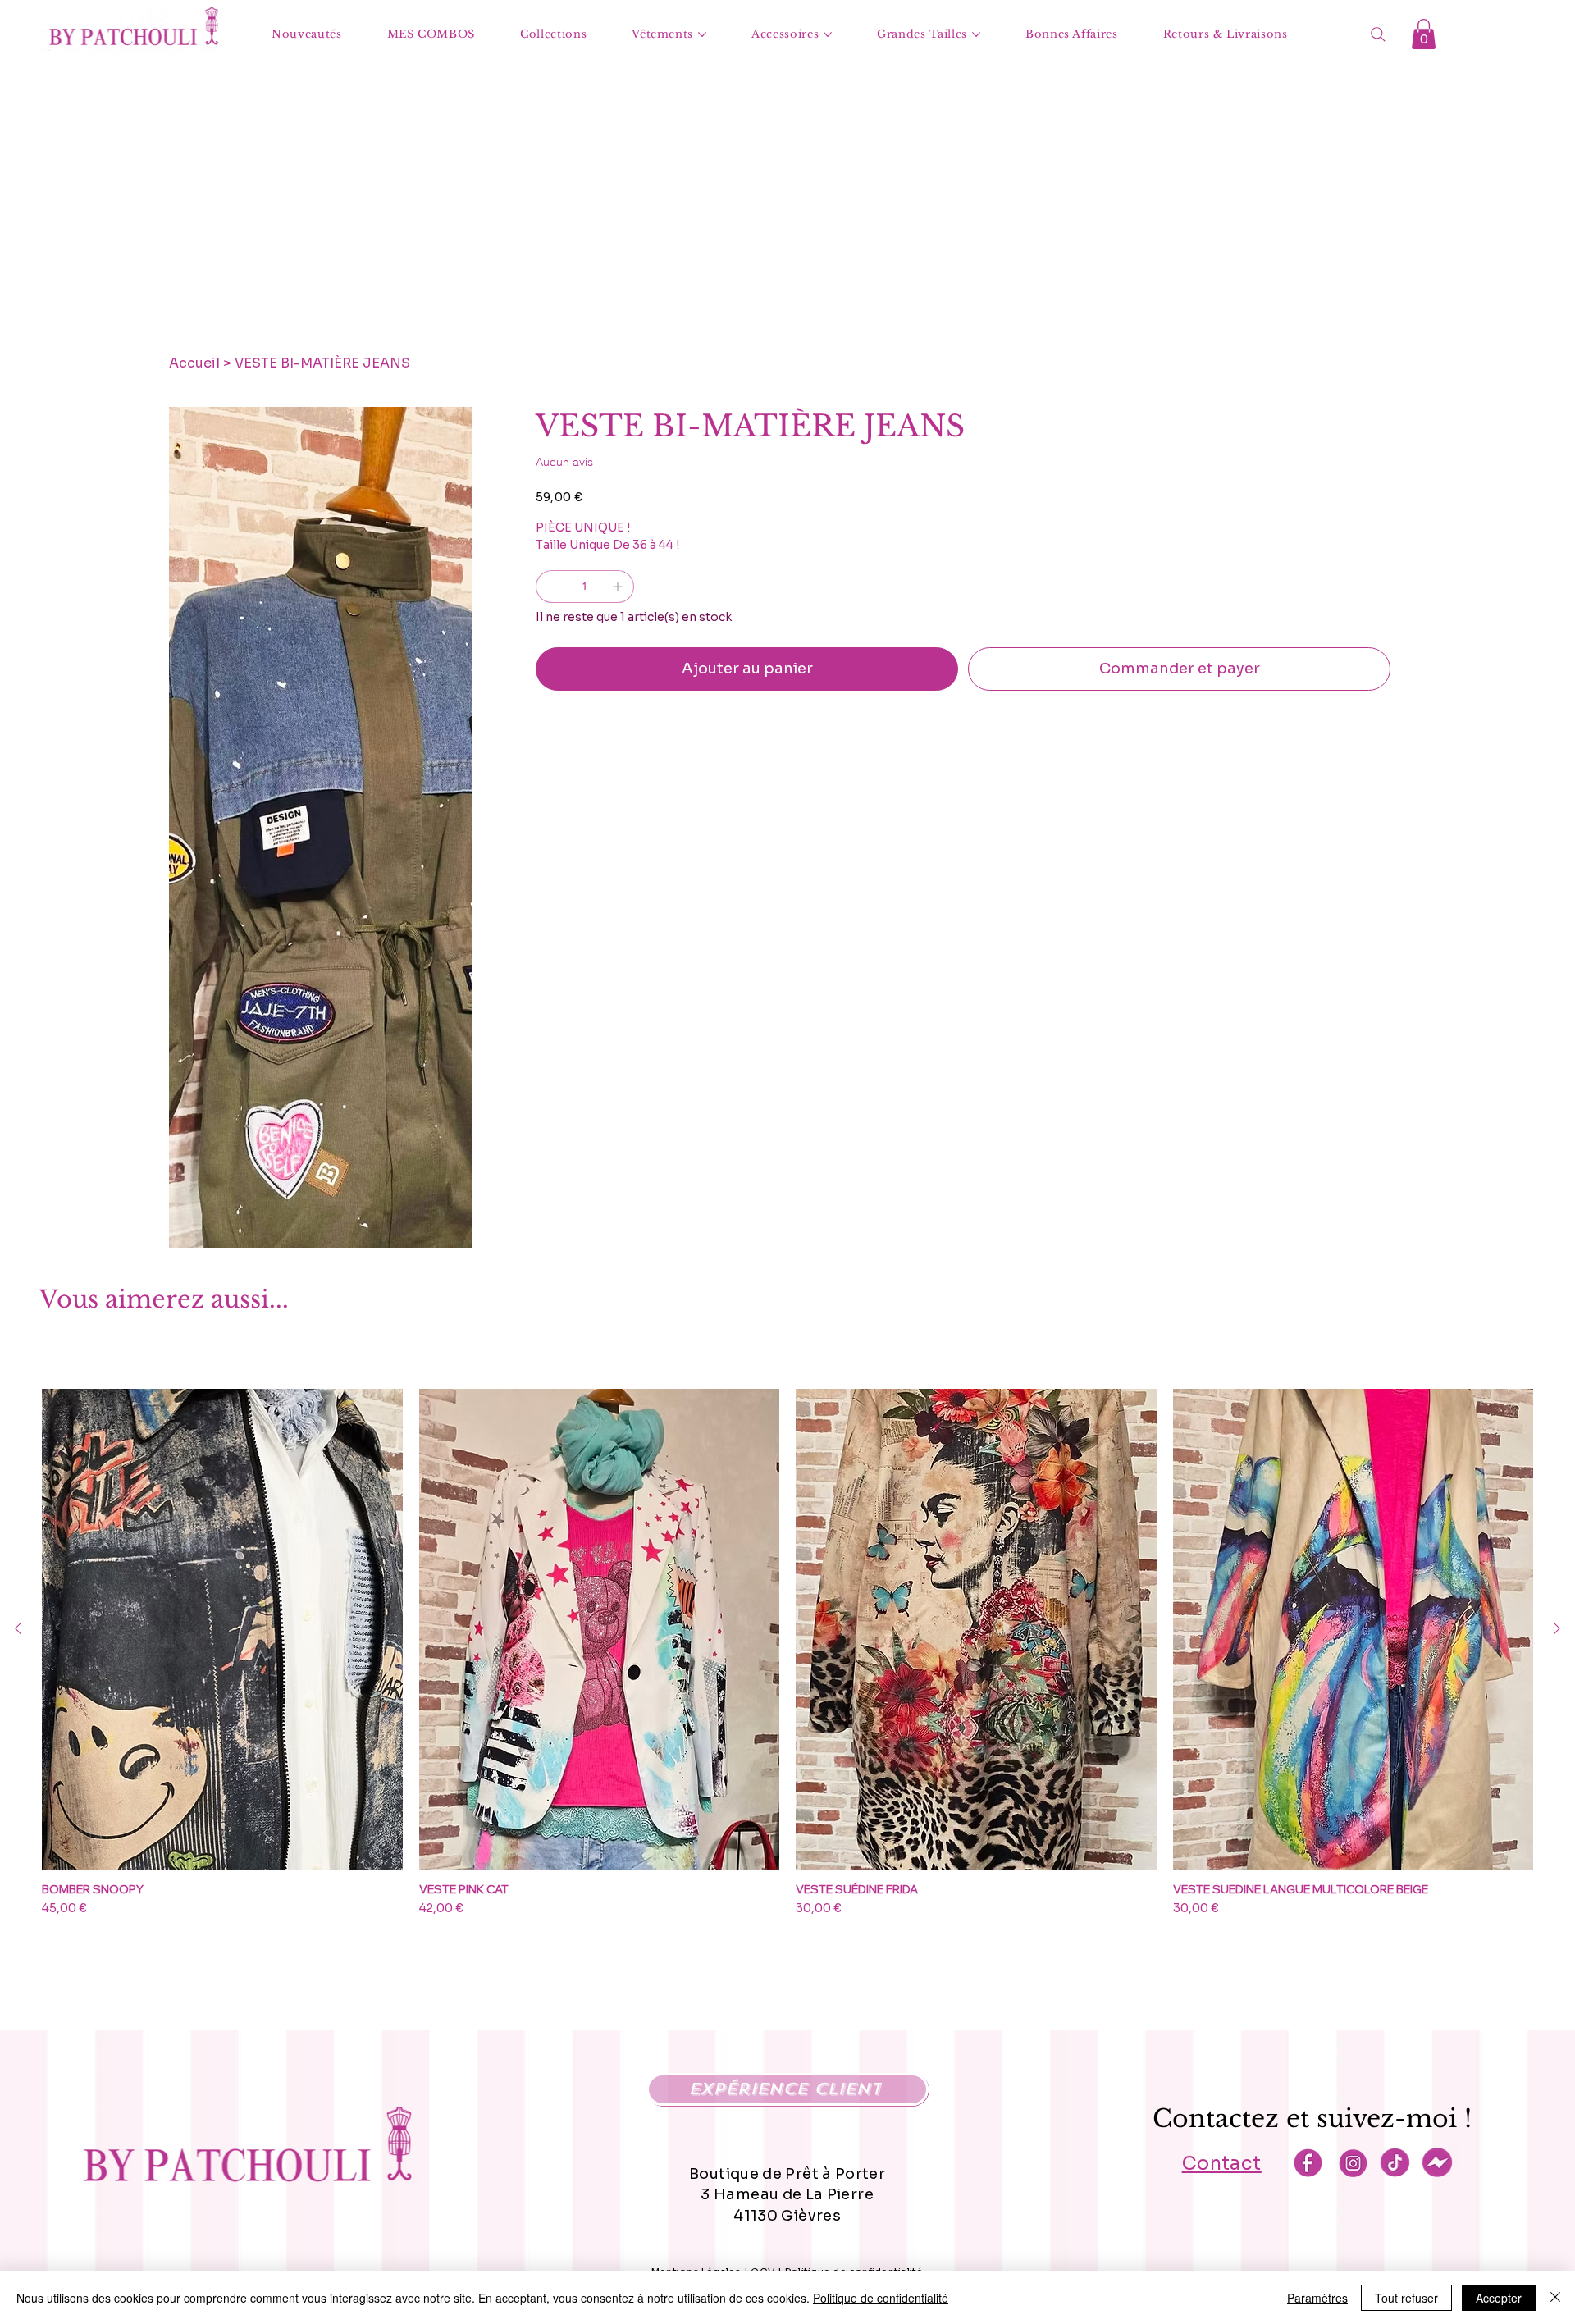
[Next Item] (452, 607)
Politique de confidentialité (881, 2298)
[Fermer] (1555, 2298)
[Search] (1378, 34)
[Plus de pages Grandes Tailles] (976, 34)
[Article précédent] (18, 1628)
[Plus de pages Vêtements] (702, 34)
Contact (1222, 2164)
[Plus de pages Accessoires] (828, 34)
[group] (787, 1660)
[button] (1424, 34)
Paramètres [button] (1317, 2298)
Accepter (1499, 2298)
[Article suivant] (1557, 1628)
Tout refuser (1406, 2298)
